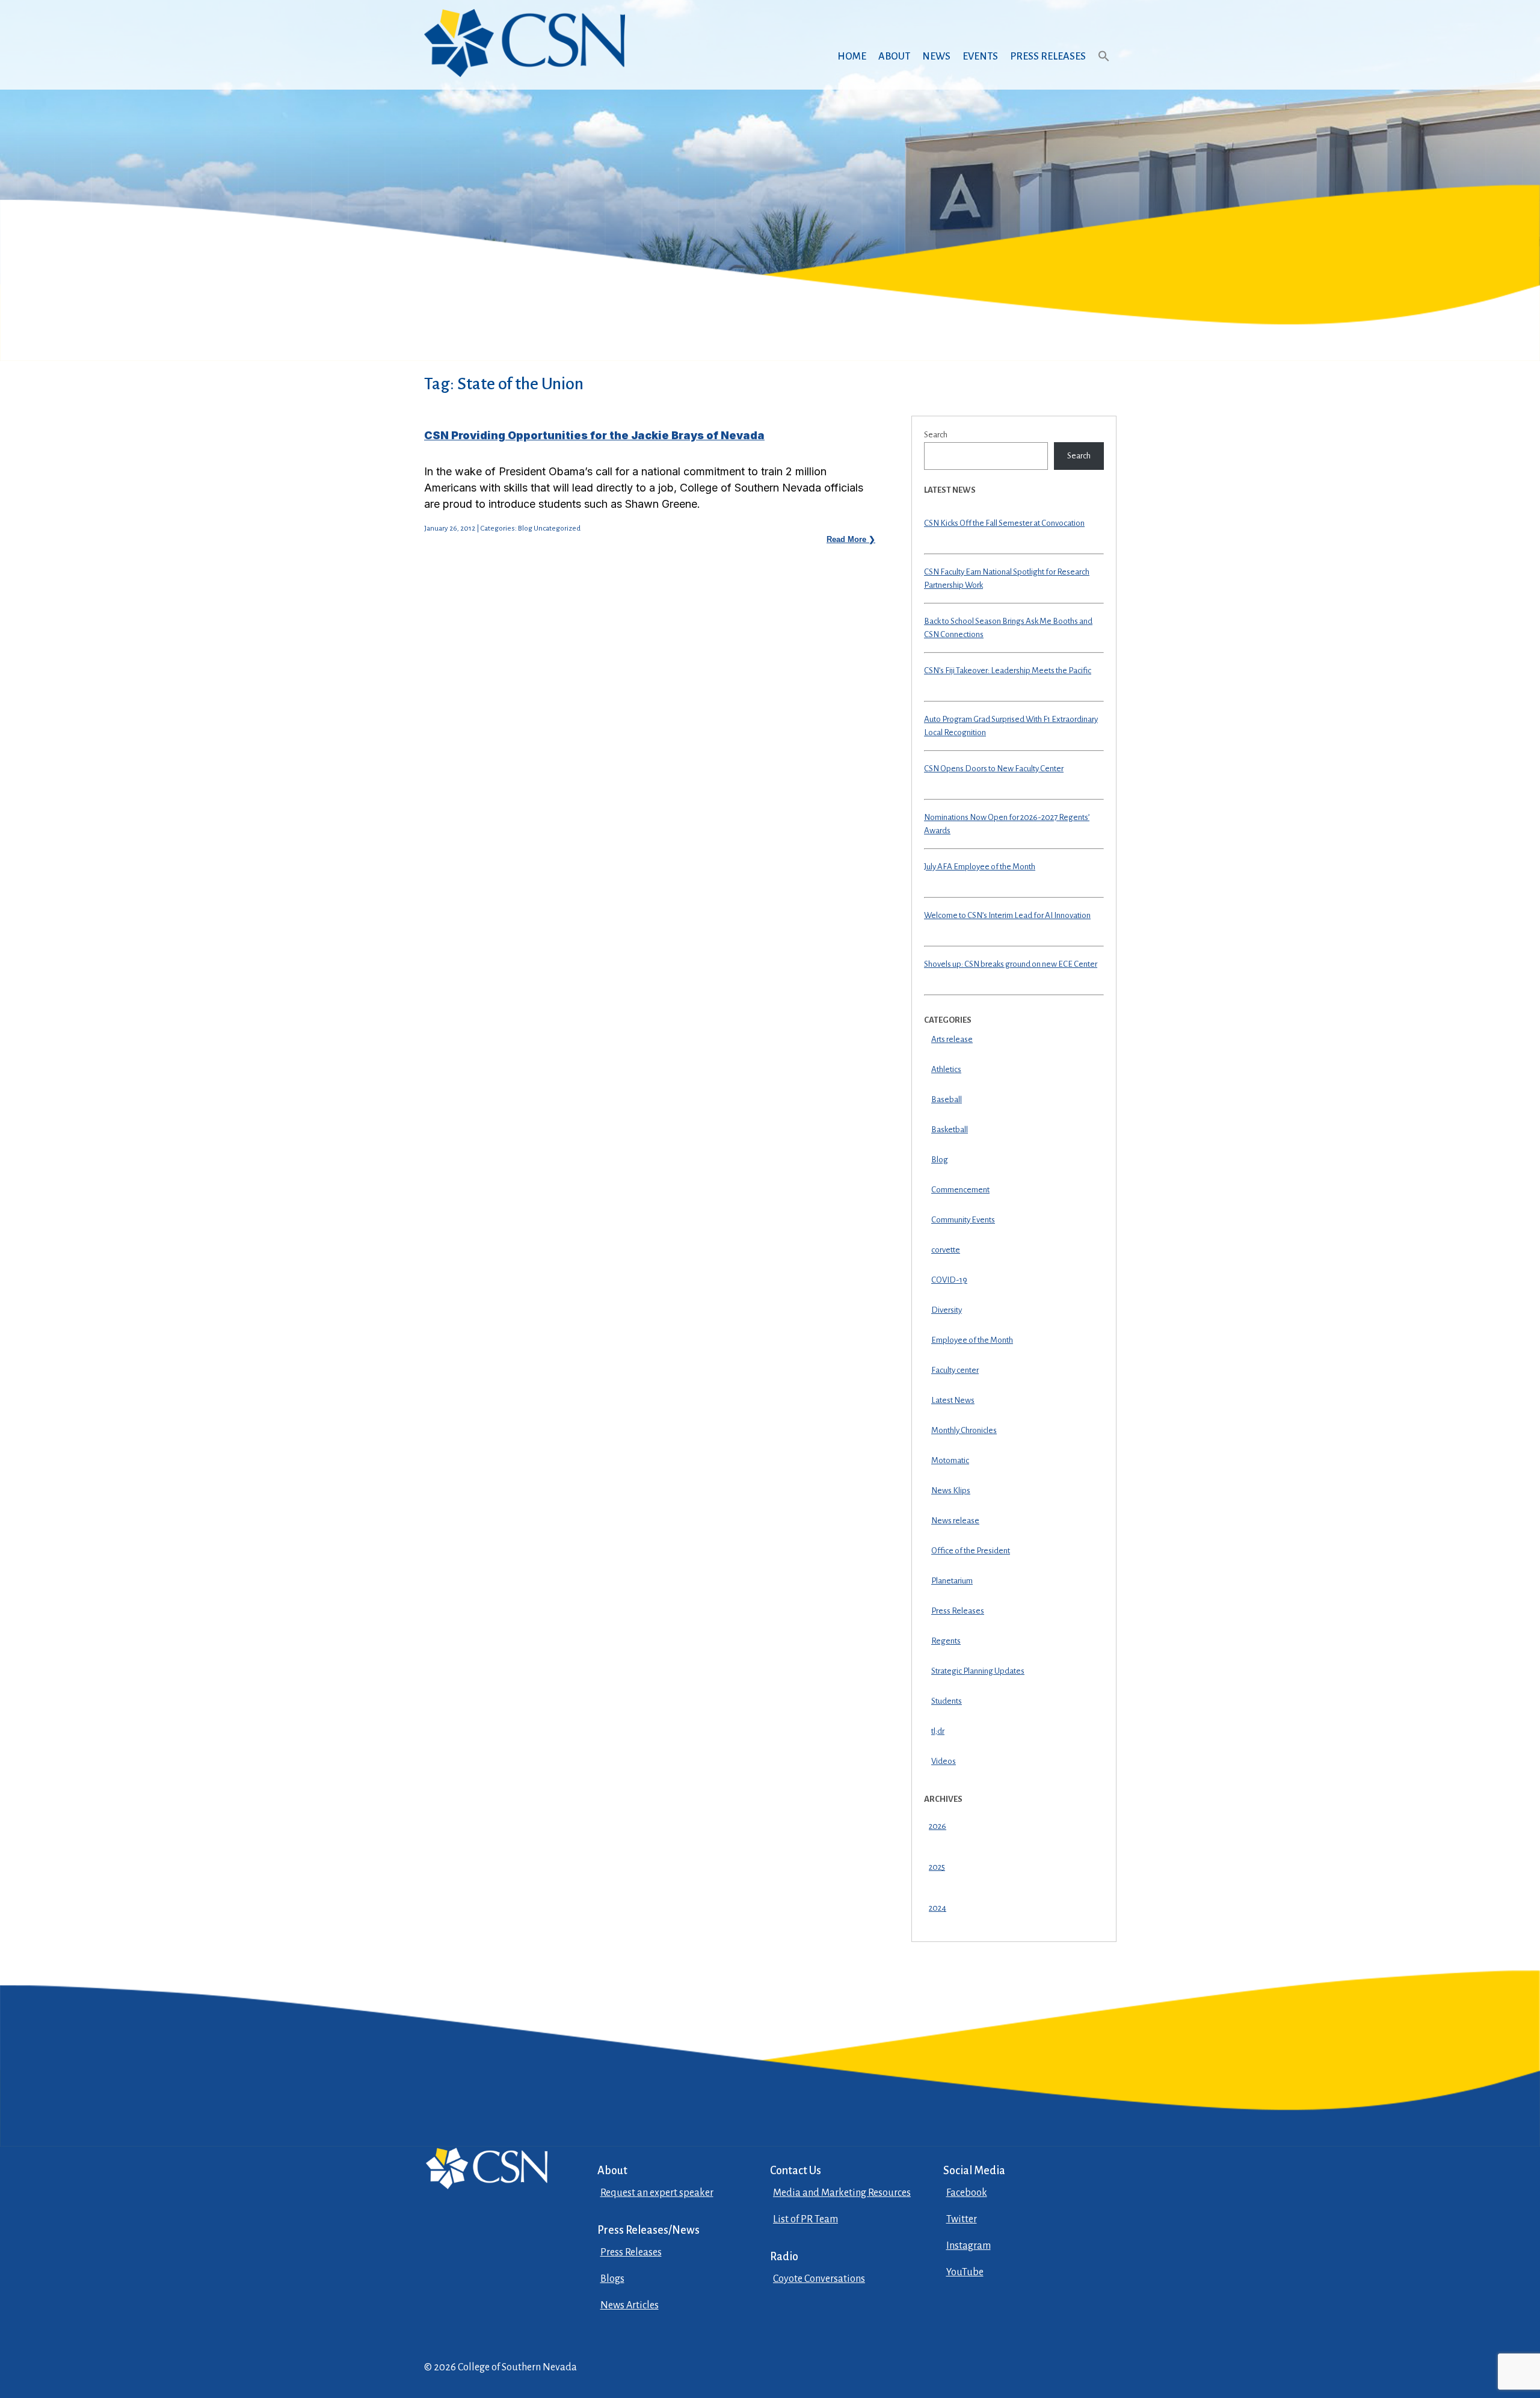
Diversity (947, 1310)
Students (947, 1701)
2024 (938, 1908)
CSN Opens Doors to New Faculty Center (994, 769)
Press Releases (1048, 57)
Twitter (962, 2219)
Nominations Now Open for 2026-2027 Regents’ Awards (1007, 824)
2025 (937, 1867)
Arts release (952, 1039)
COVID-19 (949, 1280)
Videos (944, 1761)
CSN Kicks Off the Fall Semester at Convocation (1004, 523)
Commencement (960, 1190)
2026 (938, 1826)
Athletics (946, 1069)
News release (955, 1521)
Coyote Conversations (819, 2279)
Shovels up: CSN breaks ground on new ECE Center (1011, 964)
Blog (940, 1160)
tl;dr (938, 1731)
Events (980, 57)
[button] (1104, 68)
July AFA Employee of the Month (980, 867)
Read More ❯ (851, 539)
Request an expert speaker (657, 2193)
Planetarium (952, 1581)
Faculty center (955, 1370)
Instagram (969, 2246)
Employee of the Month (972, 1340)
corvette (946, 1250)
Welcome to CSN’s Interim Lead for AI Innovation (1007, 915)
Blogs (612, 2279)
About (894, 57)
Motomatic (950, 1460)
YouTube (965, 2272)
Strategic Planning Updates (978, 1671)
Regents (946, 1641)
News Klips (951, 1490)
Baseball (947, 1099)
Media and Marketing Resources (842, 2193)
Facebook (967, 2193)
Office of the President (971, 1551)
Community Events (963, 1220)
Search (936, 435)
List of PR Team (805, 2219)
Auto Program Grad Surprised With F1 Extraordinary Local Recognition (1011, 726)
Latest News (953, 1400)
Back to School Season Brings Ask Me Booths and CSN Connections (1008, 628)
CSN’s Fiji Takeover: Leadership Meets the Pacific (1008, 670)
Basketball (950, 1130)
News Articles (630, 2305)
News (936, 57)
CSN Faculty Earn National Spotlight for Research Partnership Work (1007, 579)
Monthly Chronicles (964, 1430)
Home (852, 57)
